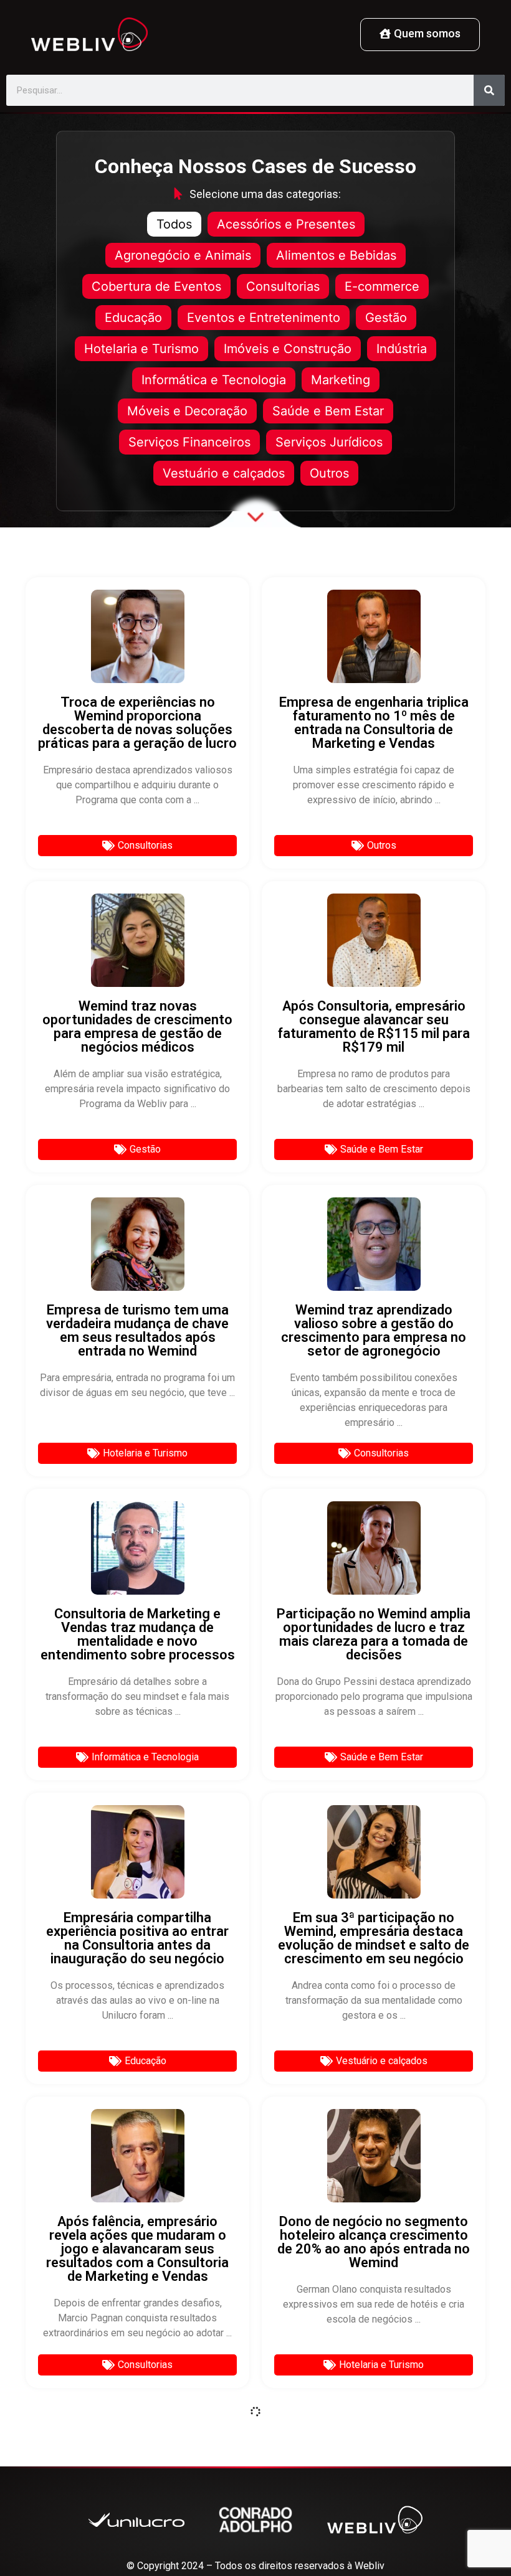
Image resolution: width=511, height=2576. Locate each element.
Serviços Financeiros (189, 442)
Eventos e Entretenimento (264, 318)
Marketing (341, 380)
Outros (329, 473)
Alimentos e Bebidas (336, 255)
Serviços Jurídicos (329, 442)
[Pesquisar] (489, 90)
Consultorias (283, 286)
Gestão (386, 318)
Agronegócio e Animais (183, 255)
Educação (133, 318)
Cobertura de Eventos (156, 286)
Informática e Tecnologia (214, 380)
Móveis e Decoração (187, 411)
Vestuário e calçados (224, 473)
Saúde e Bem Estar (328, 411)
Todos (174, 224)
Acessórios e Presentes (286, 224)
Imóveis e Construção (288, 349)
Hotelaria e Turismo (141, 349)
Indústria (402, 349)
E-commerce (382, 286)
